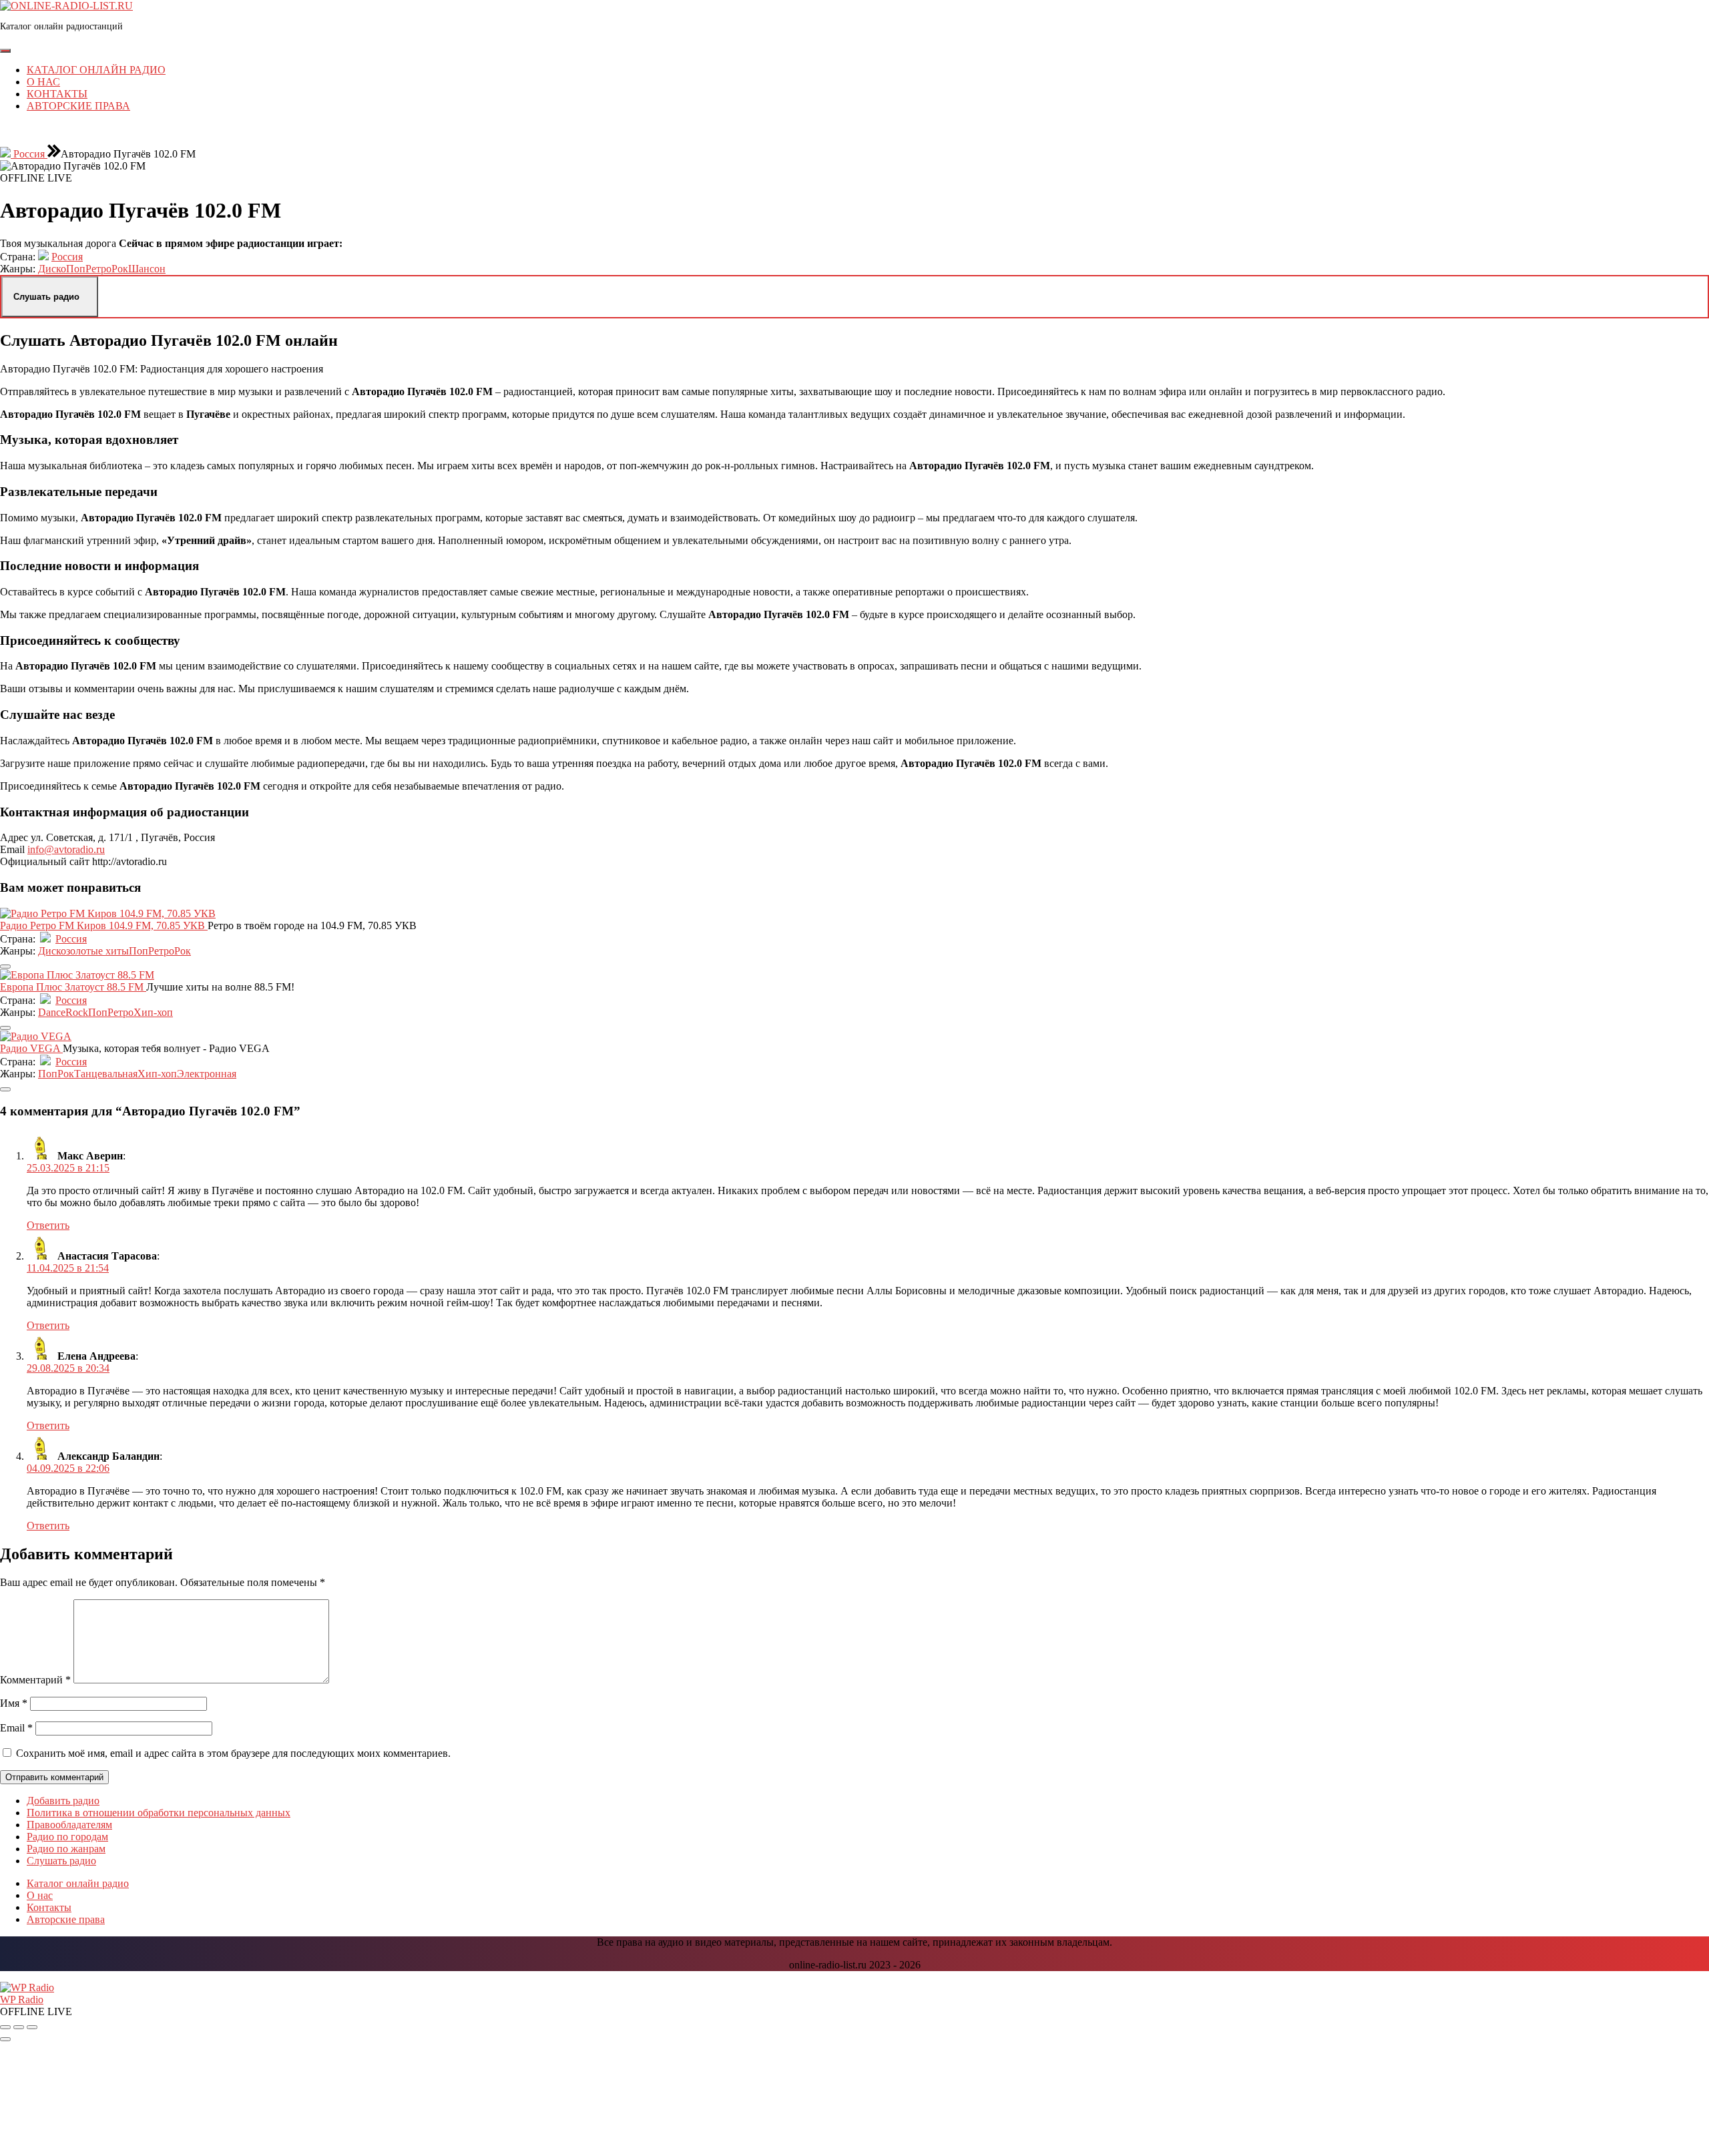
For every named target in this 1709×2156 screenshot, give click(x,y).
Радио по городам (67, 1837)
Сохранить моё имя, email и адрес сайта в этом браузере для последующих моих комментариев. (233, 1753)
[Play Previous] (5, 2027)
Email (16, 1728)
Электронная (207, 1074)
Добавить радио (63, 1801)
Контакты (57, 94)
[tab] (5, 51)
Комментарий (35, 1680)
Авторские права (78, 106)
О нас (43, 82)
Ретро (98, 269)
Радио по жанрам (66, 1849)
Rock (77, 1012)
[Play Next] (32, 2027)
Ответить (48, 1225)
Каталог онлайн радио (96, 70)
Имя (14, 1703)
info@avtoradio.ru (66, 849)
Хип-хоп (153, 1012)
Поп (76, 269)
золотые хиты (97, 951)
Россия (29, 154)
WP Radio (22, 1999)
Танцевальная (106, 1074)
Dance (52, 1012)
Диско (52, 269)
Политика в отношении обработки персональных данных (159, 1813)
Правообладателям (69, 1825)
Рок (120, 269)
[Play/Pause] (19, 2027)
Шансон (147, 269)
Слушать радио (61, 1861)
